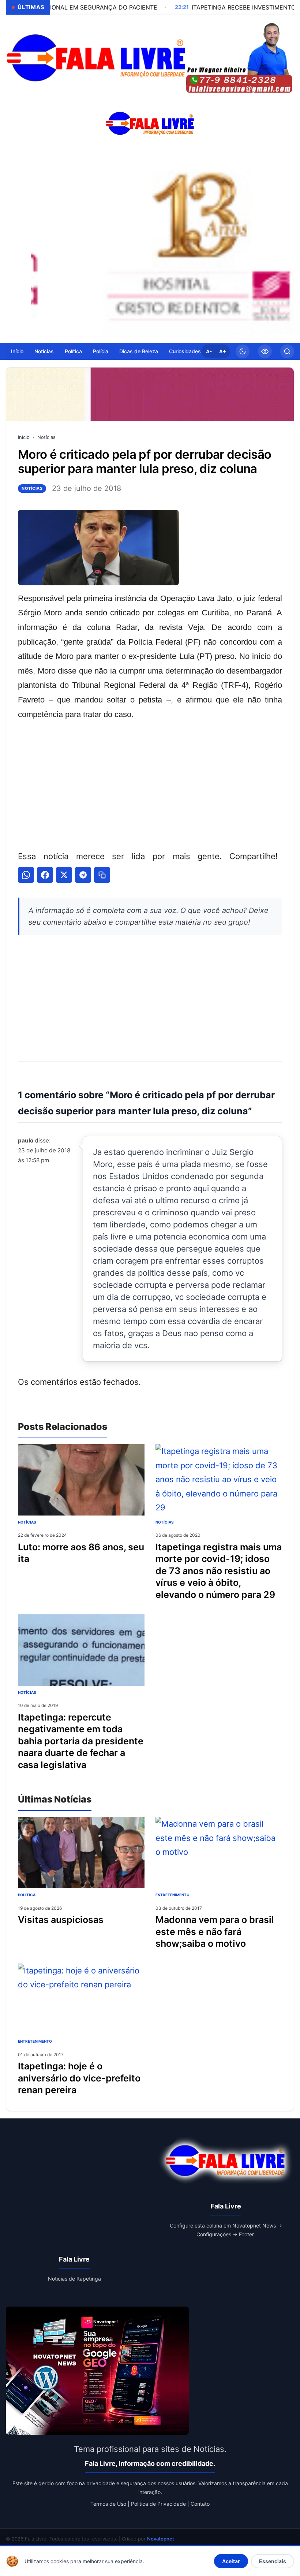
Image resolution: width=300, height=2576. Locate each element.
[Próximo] (287, 247)
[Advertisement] (150, 784)
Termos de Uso (108, 2504)
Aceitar (231, 2561)
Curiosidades (185, 351)
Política (73, 351)
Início (17, 351)
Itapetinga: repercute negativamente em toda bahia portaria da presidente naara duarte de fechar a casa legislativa (81, 1741)
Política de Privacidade (158, 2504)
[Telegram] (83, 875)
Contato (200, 2504)
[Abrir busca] (287, 351)
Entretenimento (172, 1895)
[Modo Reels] (265, 351)
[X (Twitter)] (64, 875)
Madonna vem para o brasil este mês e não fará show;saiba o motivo (215, 1932)
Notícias (44, 351)
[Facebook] (45, 875)
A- (209, 351)
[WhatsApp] (26, 875)
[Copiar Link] (102, 875)
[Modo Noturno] (243, 351)
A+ (223, 351)
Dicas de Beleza (139, 351)
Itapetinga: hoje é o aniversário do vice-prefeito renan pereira (79, 2078)
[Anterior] (38, 247)
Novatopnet (161, 2539)
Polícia (101, 351)
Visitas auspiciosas (61, 1920)
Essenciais (273, 2561)
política (27, 1895)
